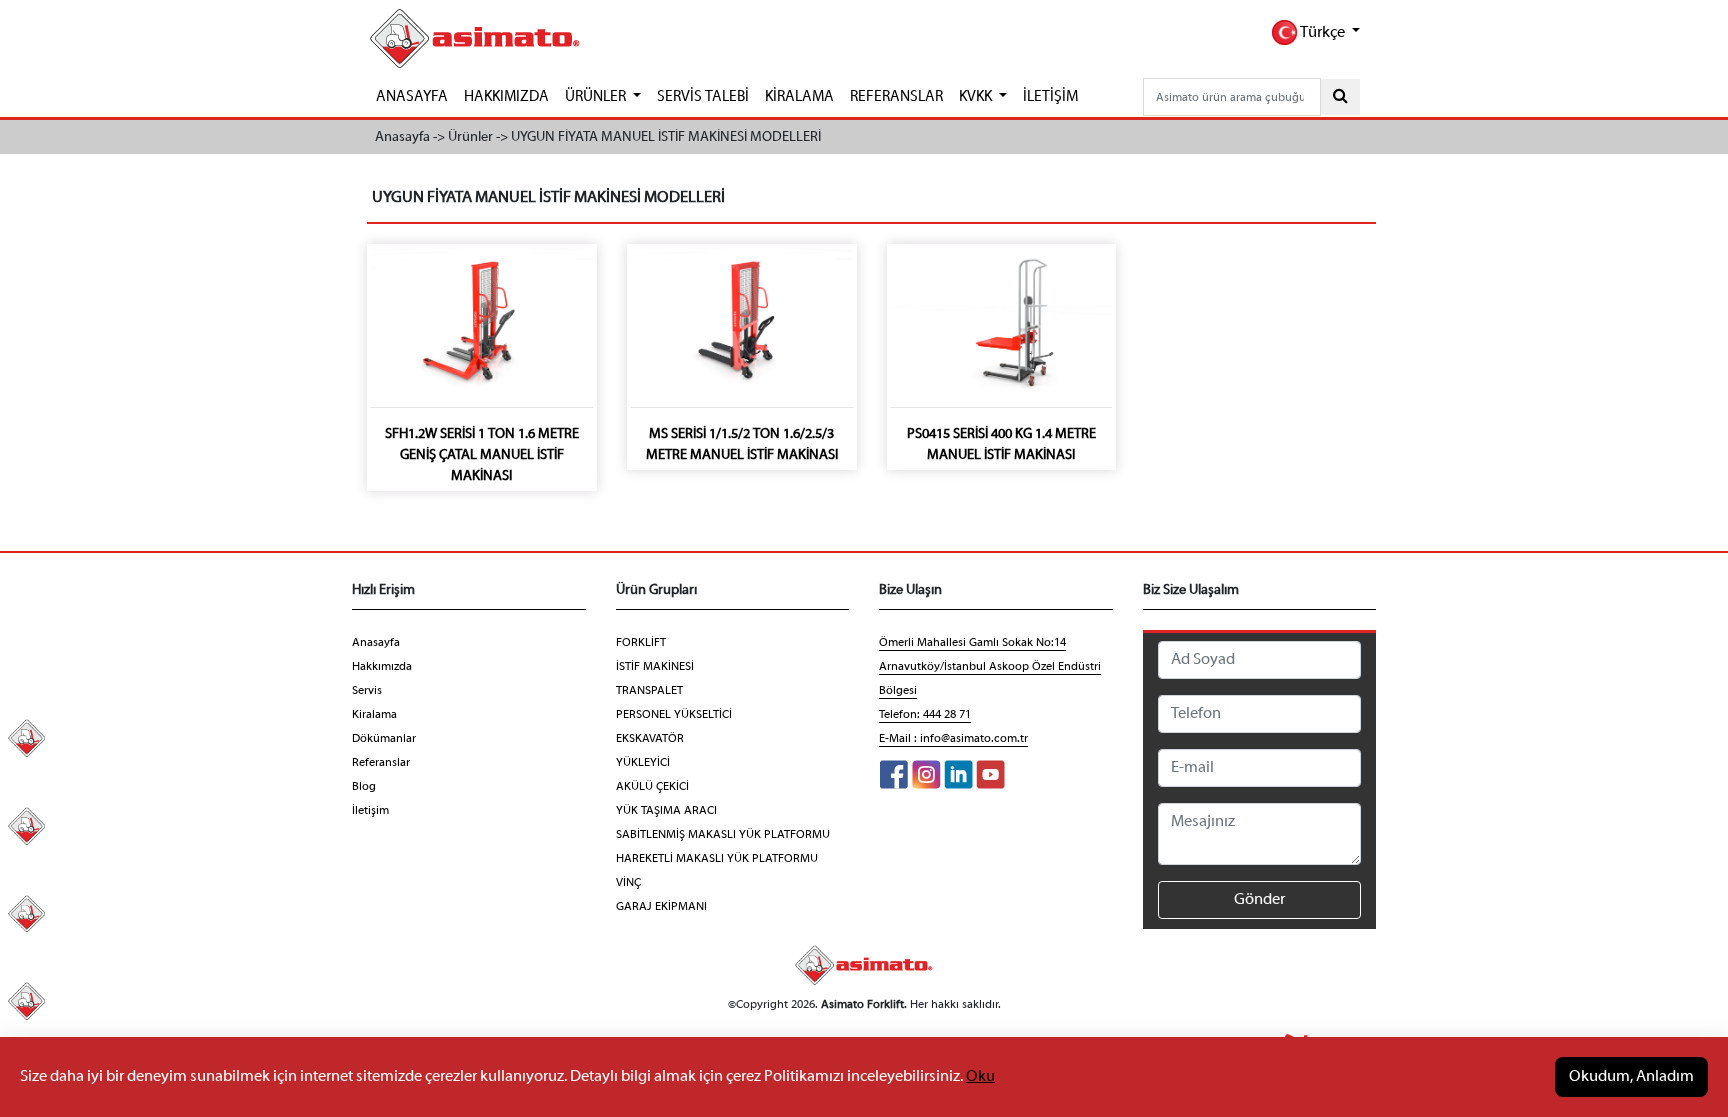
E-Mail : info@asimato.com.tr (953, 739)
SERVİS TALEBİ (703, 97)
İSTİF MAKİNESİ (655, 667)
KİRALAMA (799, 97)
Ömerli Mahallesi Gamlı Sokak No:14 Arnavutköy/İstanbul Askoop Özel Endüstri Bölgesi (990, 667)
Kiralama (374, 715)
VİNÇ (628, 883)
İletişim (370, 811)
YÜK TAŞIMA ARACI (666, 811)
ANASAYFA (412, 97)
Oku (980, 1077)
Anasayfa (376, 643)
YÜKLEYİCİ (643, 763)
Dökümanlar (384, 739)
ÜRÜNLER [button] (597, 97)
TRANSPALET (649, 691)
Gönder (1259, 900)
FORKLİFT (641, 643)
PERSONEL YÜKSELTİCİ (674, 715)
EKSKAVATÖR (650, 739)
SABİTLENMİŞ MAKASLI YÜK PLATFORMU (723, 835)
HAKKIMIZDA (506, 97)
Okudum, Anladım (1631, 1077)
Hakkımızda (382, 667)
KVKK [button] (977, 97)
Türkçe (1322, 33)
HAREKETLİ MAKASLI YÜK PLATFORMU (717, 859)
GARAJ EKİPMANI (661, 907)
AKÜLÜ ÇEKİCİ (652, 787)
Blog (364, 787)
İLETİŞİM (1050, 97)
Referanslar (381, 763)
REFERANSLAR (896, 97)
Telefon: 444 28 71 (925, 715)
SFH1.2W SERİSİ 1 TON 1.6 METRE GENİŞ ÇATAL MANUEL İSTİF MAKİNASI (482, 455)
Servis (367, 691)
